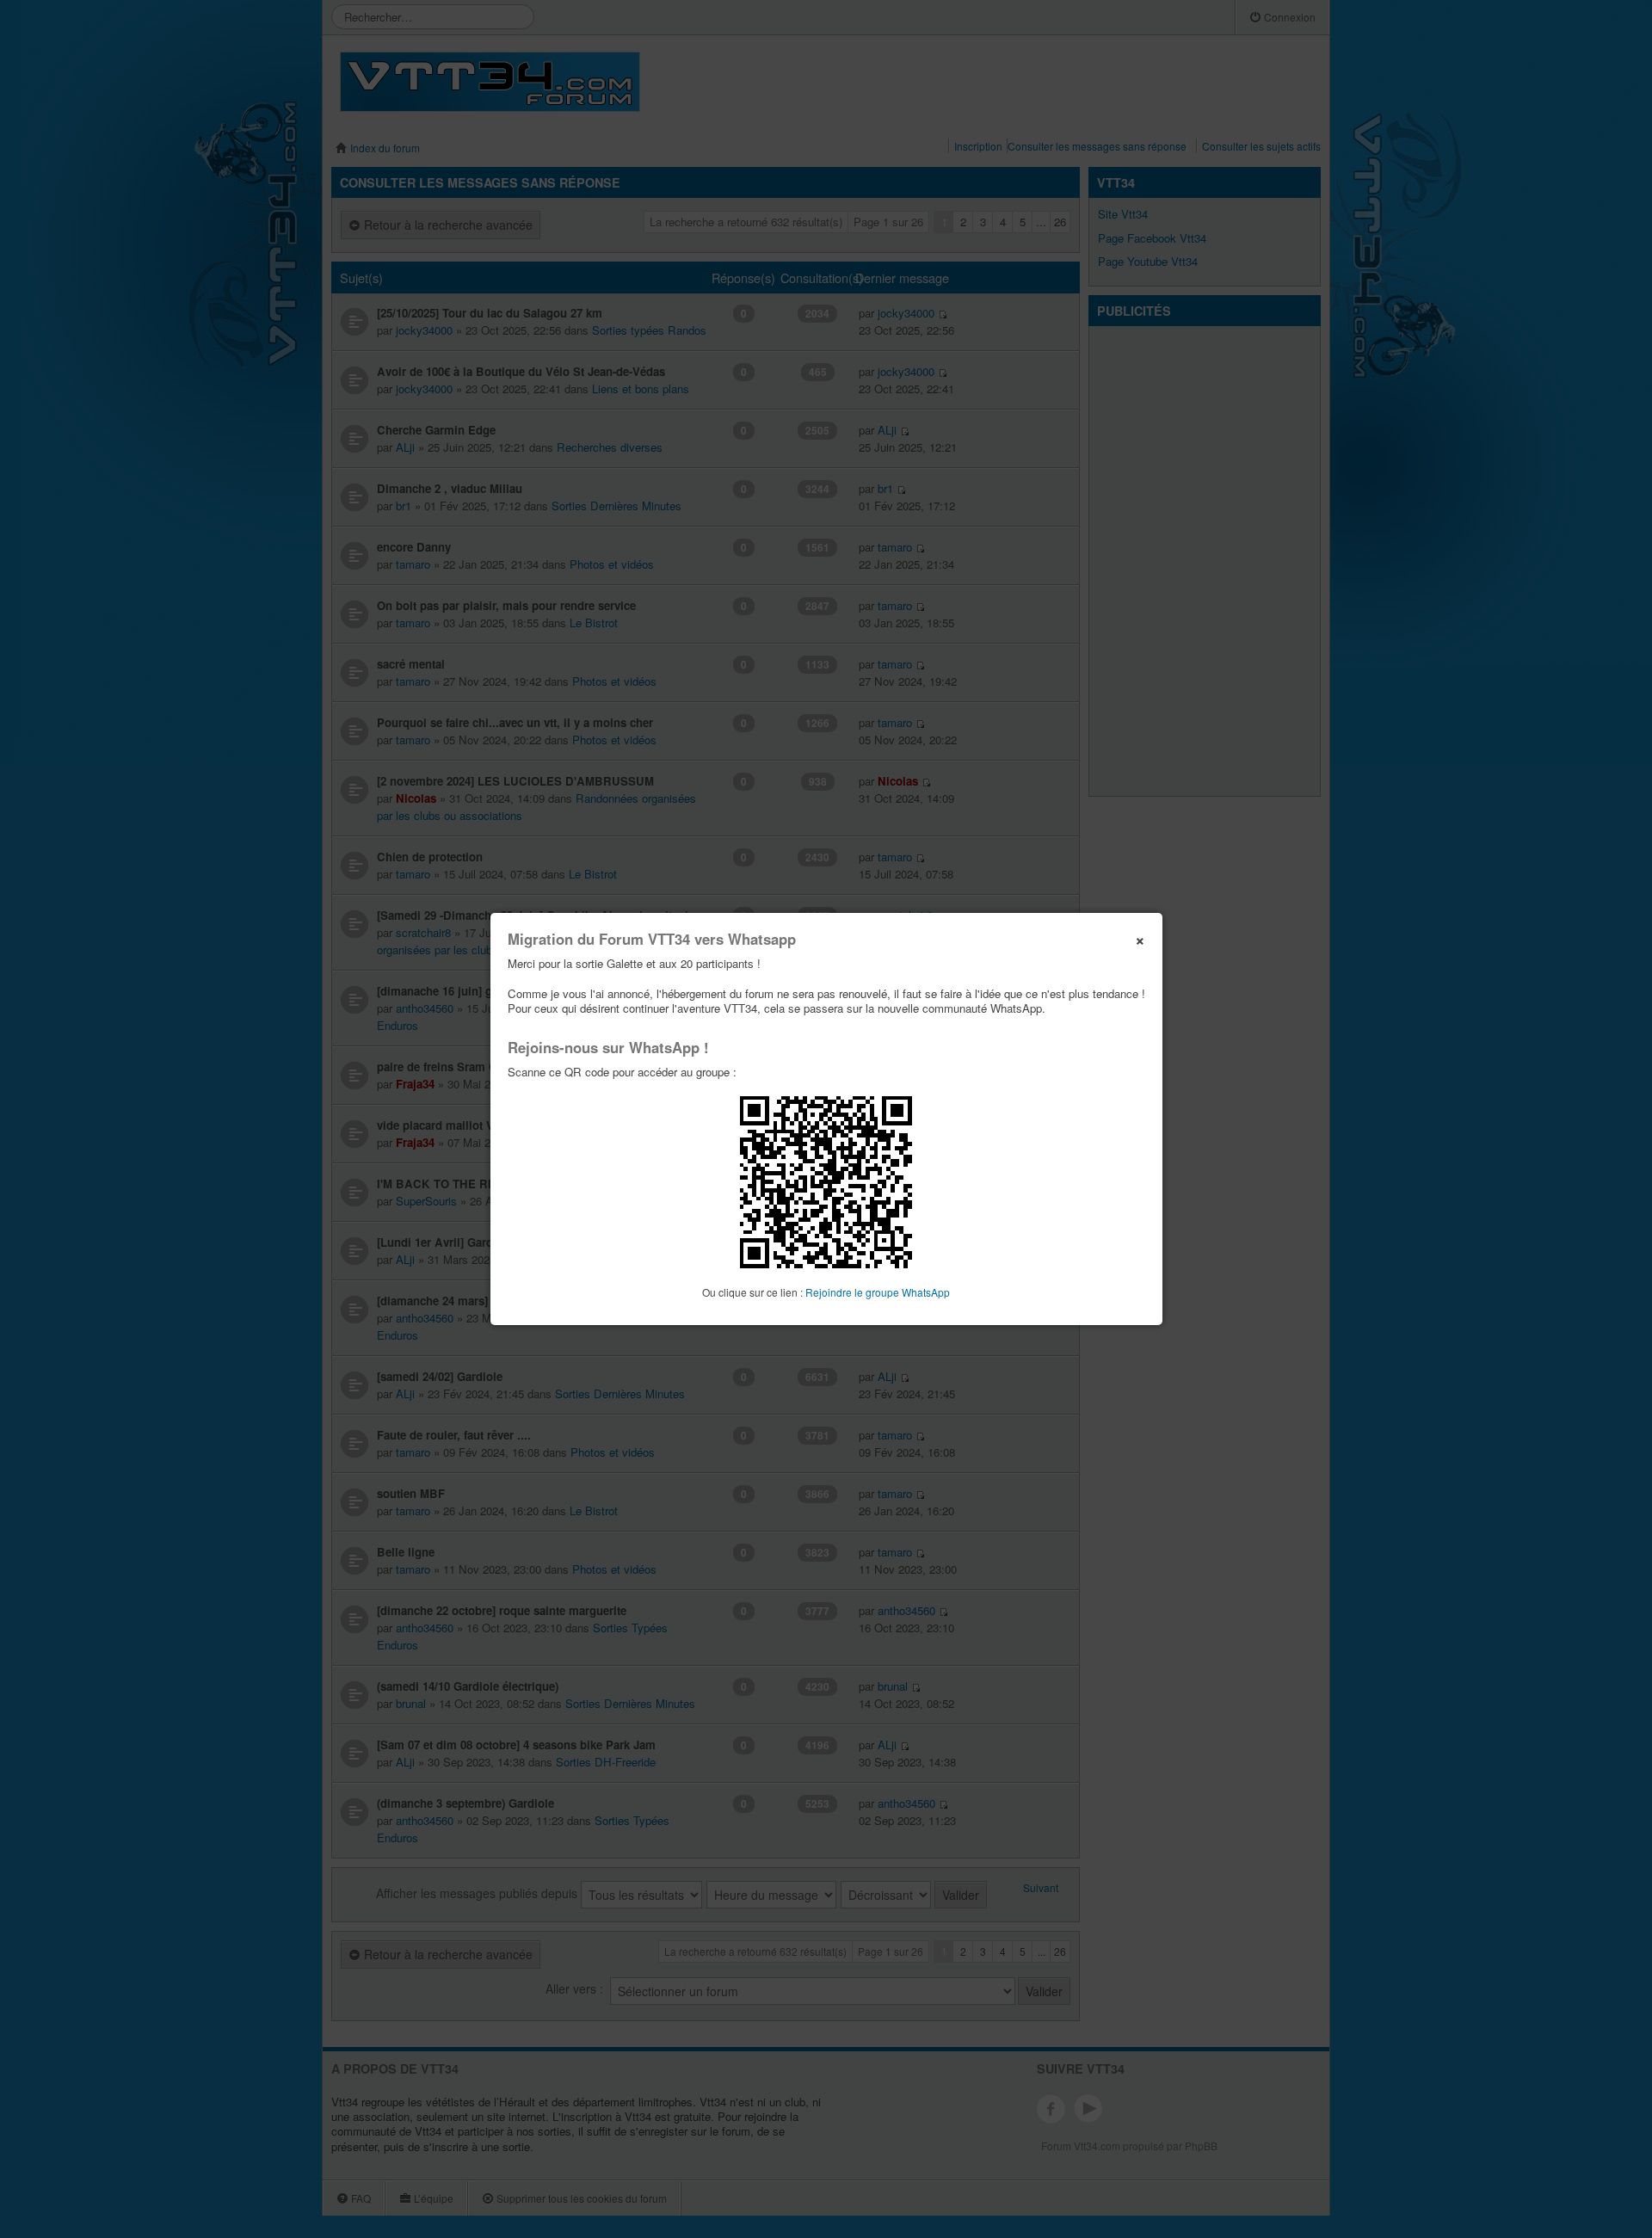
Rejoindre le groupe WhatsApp (878, 1292)
